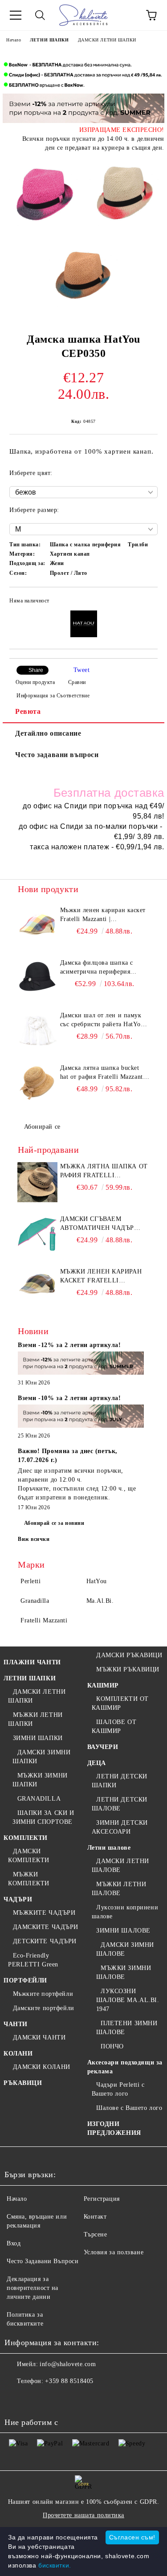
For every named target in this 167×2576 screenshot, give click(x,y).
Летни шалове (109, 1848)
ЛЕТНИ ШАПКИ (49, 40)
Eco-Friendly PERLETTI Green (33, 1960)
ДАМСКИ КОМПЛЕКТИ (29, 1856)
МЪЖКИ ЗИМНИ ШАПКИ (40, 1780)
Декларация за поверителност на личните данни (33, 2288)
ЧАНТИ (16, 2024)
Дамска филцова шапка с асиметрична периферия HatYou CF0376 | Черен (97, 968)
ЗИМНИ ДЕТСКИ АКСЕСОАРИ (120, 1827)
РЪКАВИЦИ (23, 2083)
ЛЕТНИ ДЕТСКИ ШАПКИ (120, 1781)
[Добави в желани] (145, 602)
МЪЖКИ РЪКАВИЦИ (128, 1669)
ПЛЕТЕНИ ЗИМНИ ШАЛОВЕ (127, 2028)
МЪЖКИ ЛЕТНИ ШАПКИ (35, 1719)
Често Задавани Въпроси (43, 2261)
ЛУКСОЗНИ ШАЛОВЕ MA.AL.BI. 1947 (128, 2000)
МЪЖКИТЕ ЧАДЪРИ (44, 1913)
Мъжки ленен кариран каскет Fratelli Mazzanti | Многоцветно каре (103, 915)
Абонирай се (42, 1127)
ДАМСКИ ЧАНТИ (39, 2037)
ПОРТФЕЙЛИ (25, 1980)
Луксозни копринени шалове (125, 1912)
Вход (14, 2243)
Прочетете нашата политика (83, 2515)
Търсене (96, 2234)
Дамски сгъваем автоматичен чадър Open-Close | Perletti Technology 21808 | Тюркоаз (100, 1224)
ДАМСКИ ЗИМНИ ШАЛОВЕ (125, 1949)
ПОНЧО (112, 2046)
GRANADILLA (39, 1799)
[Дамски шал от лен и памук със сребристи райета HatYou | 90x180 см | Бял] (38, 1031)
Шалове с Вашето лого (129, 2108)
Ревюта (28, 711)
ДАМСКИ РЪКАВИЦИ (129, 1655)
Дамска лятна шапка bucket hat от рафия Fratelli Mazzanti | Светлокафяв (104, 1073)
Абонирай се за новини (54, 1523)
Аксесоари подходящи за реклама (125, 2067)
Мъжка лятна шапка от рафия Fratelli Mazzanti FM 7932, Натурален (104, 1171)
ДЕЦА (97, 1763)
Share (36, 670)
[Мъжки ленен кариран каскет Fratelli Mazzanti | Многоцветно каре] (38, 926)
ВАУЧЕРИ (103, 1747)
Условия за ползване (114, 2252)
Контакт (95, 2217)
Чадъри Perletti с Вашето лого (118, 2089)
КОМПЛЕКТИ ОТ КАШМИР (120, 1703)
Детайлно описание (48, 733)
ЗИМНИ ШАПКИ (38, 1738)
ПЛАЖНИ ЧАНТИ (32, 1662)
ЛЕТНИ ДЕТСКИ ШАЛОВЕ (120, 1804)
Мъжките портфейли (43, 1994)
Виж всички (34, 1539)
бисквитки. (55, 2565)
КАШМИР (103, 1685)
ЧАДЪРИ (18, 1899)
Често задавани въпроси (57, 755)
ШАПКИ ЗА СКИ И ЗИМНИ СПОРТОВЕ (43, 1817)
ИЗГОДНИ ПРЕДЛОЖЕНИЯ (114, 2128)
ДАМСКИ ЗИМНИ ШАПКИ (41, 1757)
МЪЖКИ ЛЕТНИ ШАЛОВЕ (119, 1889)
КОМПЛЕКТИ (26, 1838)
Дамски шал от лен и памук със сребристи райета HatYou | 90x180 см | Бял (104, 1020)
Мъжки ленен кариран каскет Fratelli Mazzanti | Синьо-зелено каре (101, 1277)
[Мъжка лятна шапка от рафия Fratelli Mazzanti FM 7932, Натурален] (38, 1182)
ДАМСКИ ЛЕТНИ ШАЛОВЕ (120, 1865)
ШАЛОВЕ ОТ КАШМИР (114, 1726)
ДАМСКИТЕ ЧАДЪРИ (46, 1927)
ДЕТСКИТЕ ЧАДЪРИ (45, 1941)
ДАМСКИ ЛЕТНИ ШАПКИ (107, 40)
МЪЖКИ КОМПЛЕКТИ (29, 1879)
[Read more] (81, 1364)
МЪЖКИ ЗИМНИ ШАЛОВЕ (124, 1972)
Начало (14, 40)
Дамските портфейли (44, 2008)
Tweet (82, 670)
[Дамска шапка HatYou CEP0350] (43, 196)
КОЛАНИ (18, 2054)
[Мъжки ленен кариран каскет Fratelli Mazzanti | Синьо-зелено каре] (38, 1287)
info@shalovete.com (68, 2364)
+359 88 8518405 (69, 2381)
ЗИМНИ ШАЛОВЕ (123, 1931)
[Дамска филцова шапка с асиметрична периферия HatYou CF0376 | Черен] (38, 979)
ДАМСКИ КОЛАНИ (42, 2067)
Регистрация (102, 2199)
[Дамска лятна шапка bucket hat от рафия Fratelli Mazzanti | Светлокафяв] (38, 1084)
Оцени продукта (35, 682)
